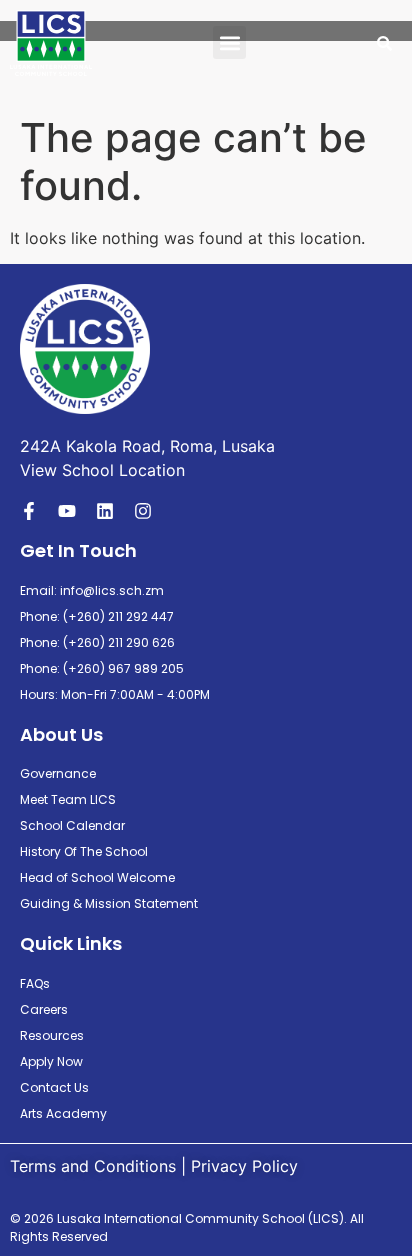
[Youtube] (67, 511)
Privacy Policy (244, 1166)
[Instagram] (143, 511)
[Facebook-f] (29, 511)
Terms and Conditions (93, 1166)
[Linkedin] (105, 511)
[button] (229, 42)
